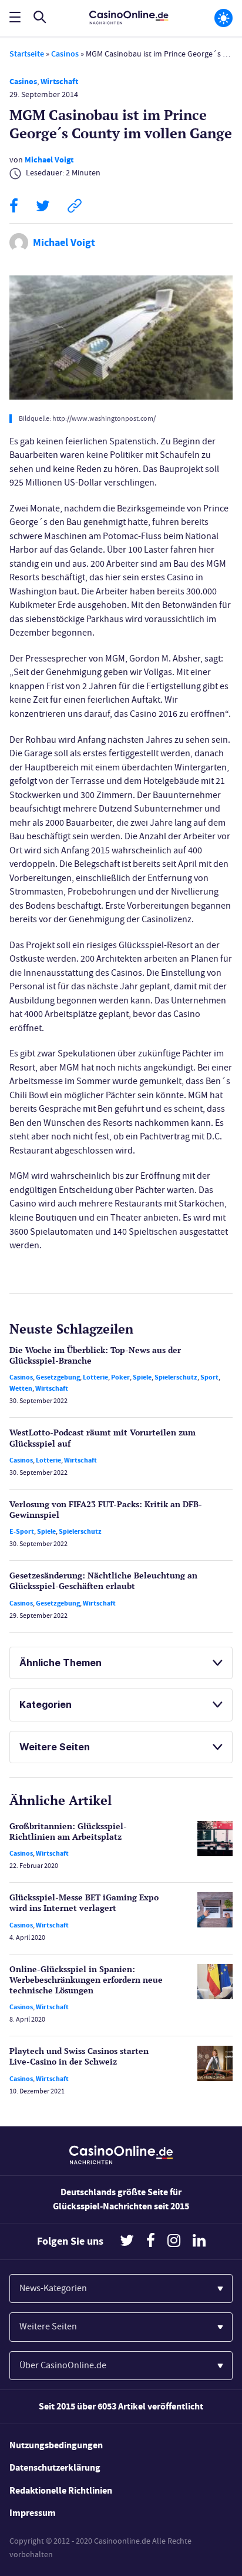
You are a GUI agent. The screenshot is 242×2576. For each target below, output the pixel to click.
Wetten (21, 1388)
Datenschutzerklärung (55, 2467)
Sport (209, 1377)
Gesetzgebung (58, 1377)
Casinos (65, 54)
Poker (120, 1377)
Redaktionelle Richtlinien (61, 2490)
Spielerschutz (176, 1377)
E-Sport (22, 1531)
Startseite (27, 54)
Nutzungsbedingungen (56, 2445)
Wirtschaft (59, 82)
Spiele (142, 1377)
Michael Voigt (49, 160)
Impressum (33, 2513)
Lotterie (95, 1377)
